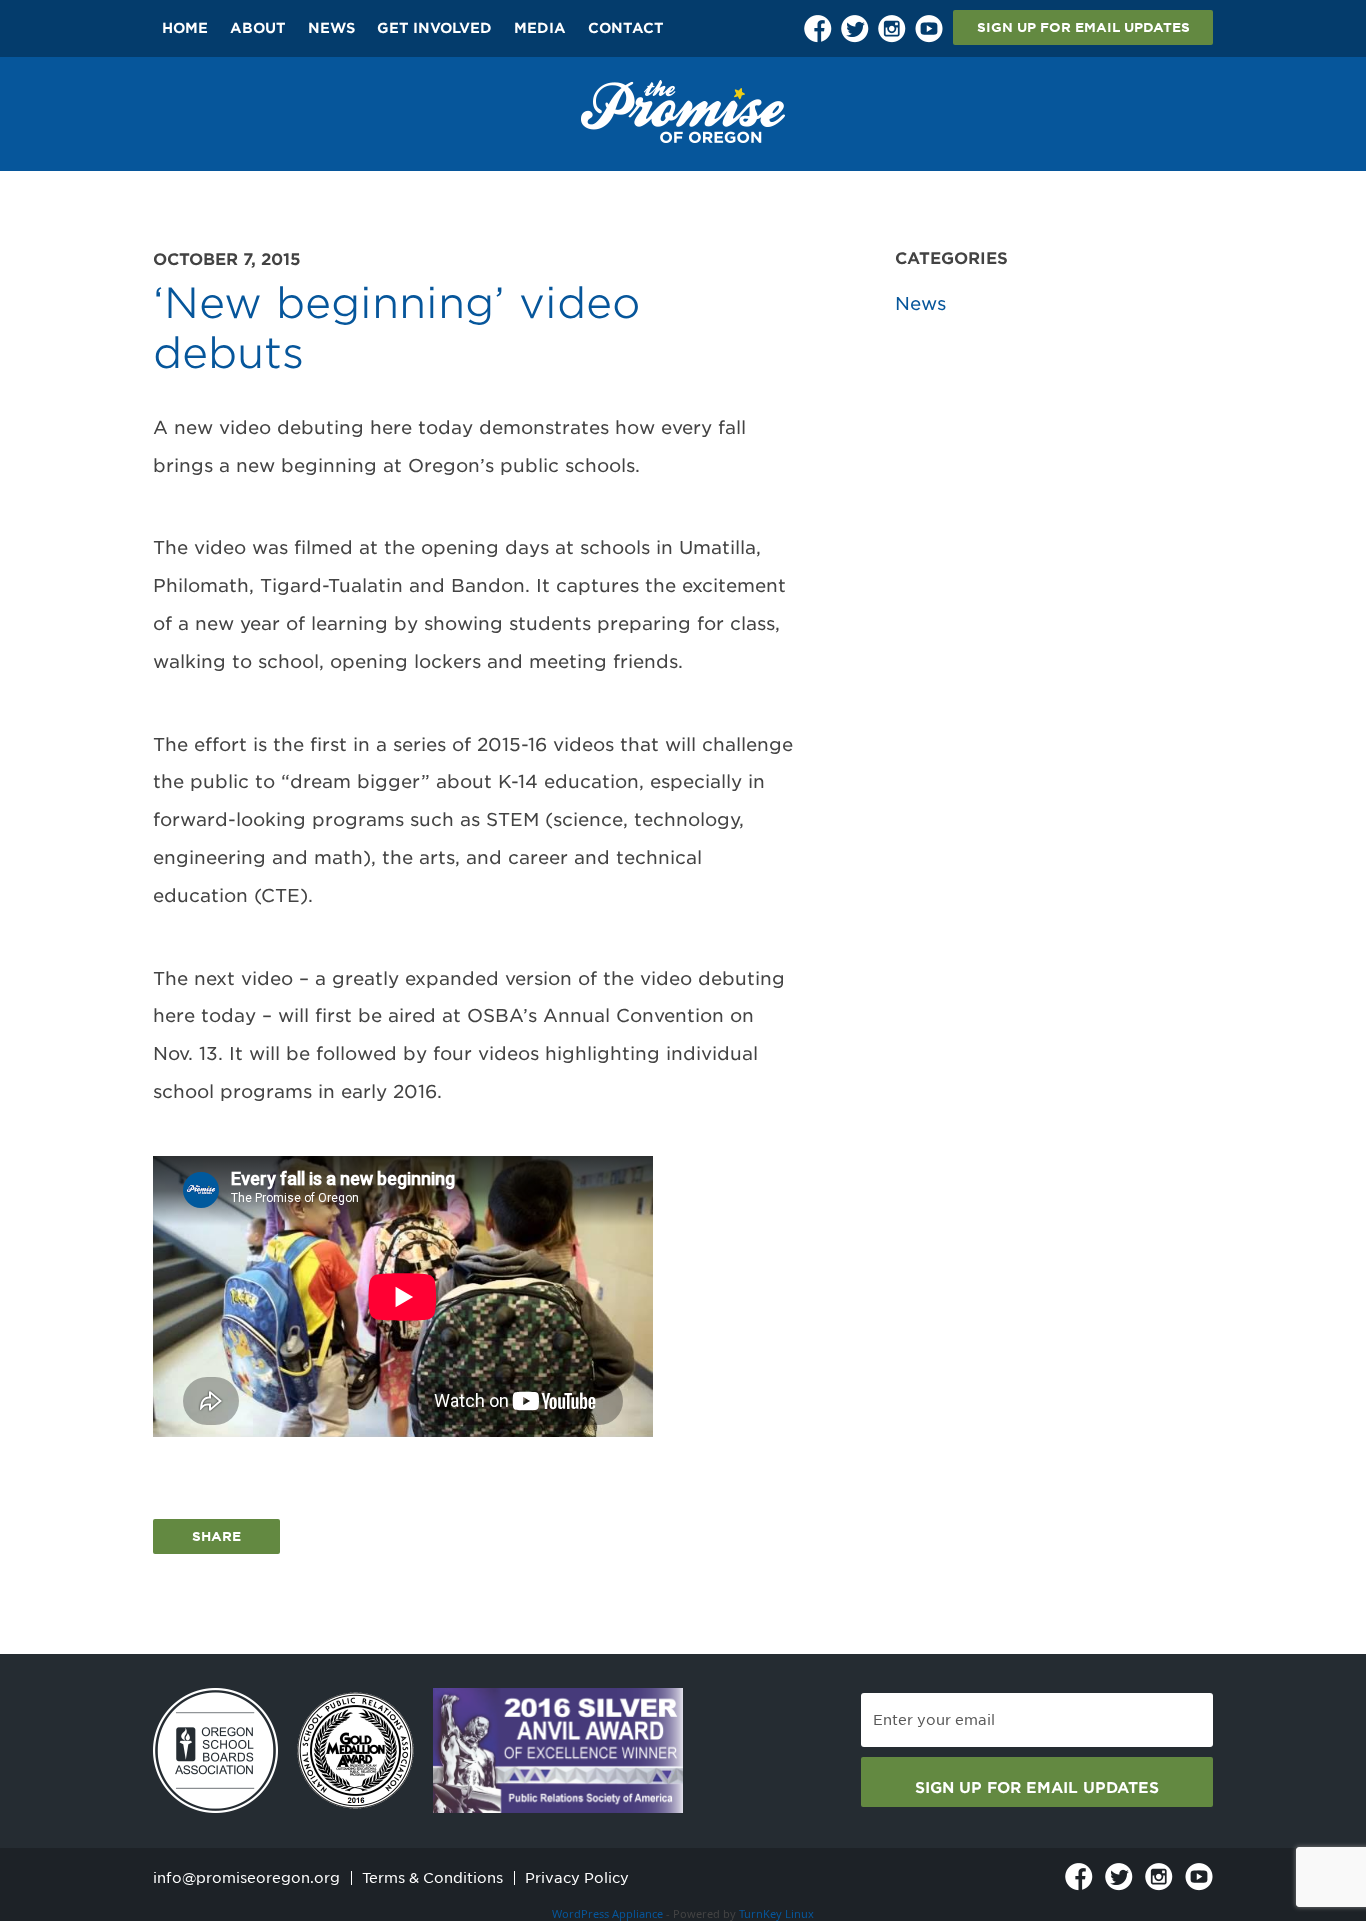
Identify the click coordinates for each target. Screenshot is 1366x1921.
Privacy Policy (577, 1878)
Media (540, 28)
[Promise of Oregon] (683, 111)
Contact (626, 28)
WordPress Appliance (607, 1913)
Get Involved (434, 28)
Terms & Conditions (432, 1878)
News (331, 28)
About (258, 28)
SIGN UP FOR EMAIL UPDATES (1083, 27)
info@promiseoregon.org (246, 1878)
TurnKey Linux (776, 1913)
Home (185, 28)
